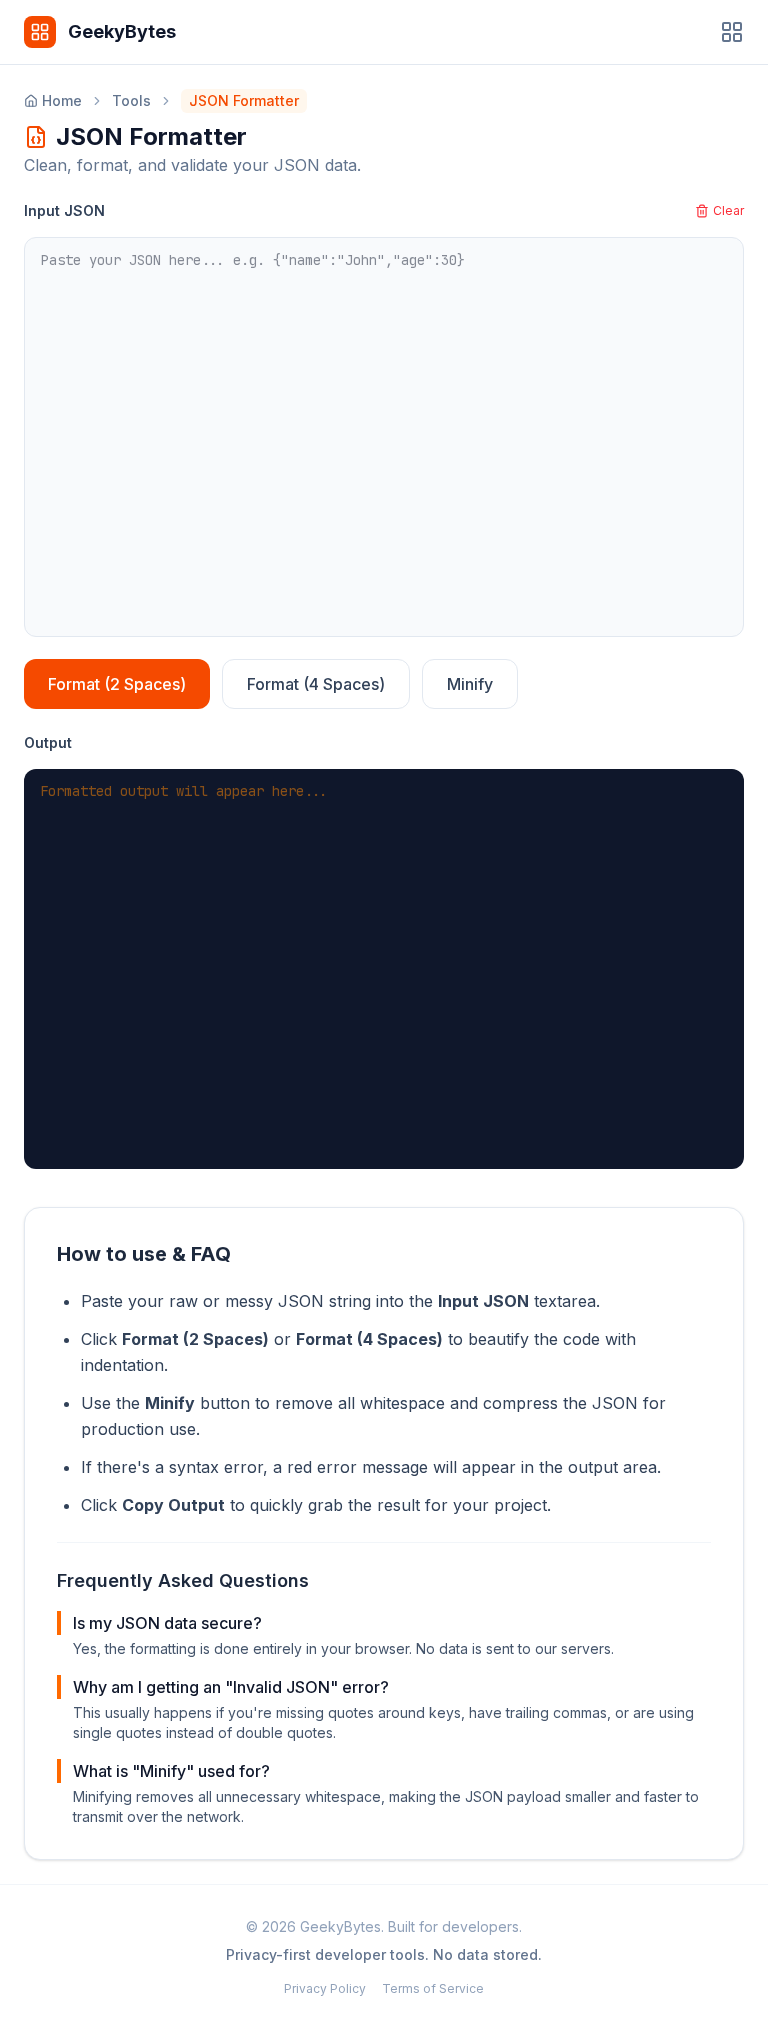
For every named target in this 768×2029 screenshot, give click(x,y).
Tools (131, 100)
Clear (728, 210)
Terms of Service (433, 1988)
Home (62, 100)
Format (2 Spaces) (117, 684)
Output (48, 742)
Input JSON (64, 210)
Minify (470, 684)
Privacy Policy (325, 1988)
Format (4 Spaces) (316, 684)
